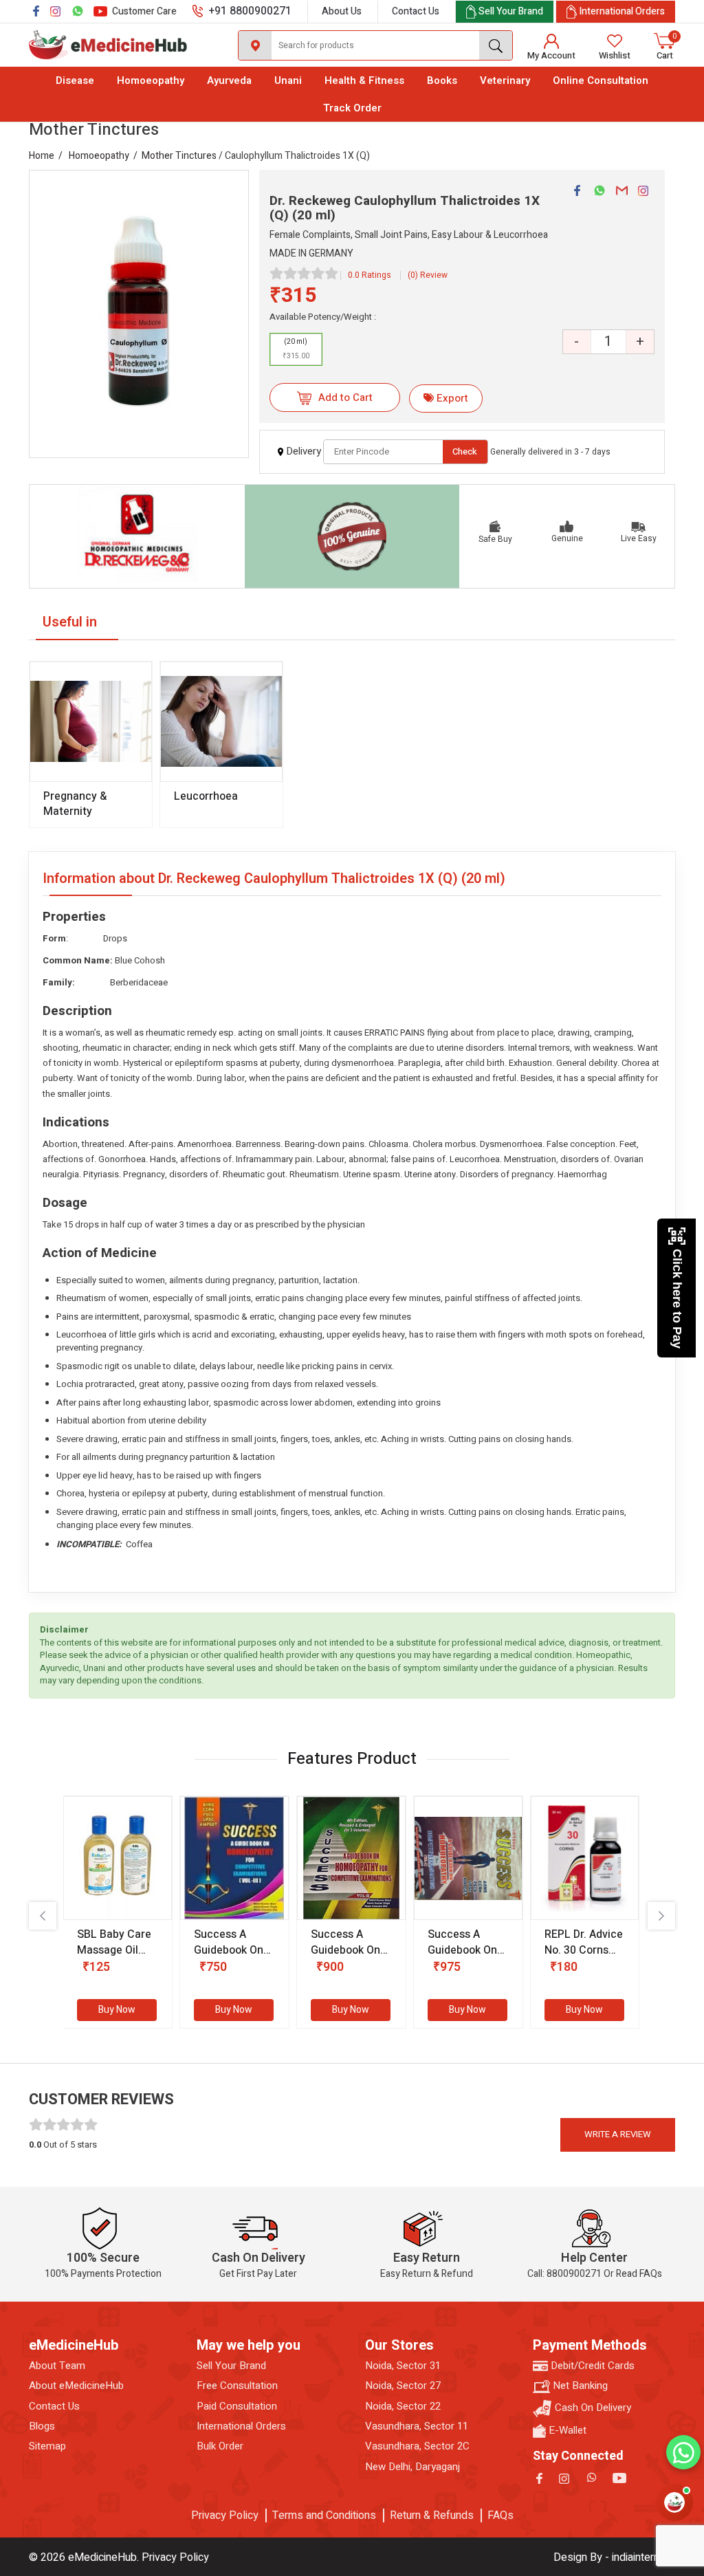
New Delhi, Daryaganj (412, 2467)
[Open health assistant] (674, 2502)
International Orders (241, 2426)
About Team (57, 2366)
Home (42, 156)
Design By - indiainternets (614, 2557)
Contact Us (416, 11)
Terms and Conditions (324, 2515)
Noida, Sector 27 (403, 2386)
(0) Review (428, 275)
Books (442, 80)
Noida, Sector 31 (403, 2366)
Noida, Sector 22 (403, 2406)
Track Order (352, 108)
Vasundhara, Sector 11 (417, 2426)
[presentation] (43, 1916)
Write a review (618, 2134)
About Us (342, 11)
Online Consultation (601, 80)
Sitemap (47, 2446)
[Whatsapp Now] (683, 2452)
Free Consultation (237, 2386)
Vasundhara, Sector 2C (417, 2446)
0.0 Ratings (370, 275)
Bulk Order (220, 2446)
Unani (288, 80)
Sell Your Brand (231, 2366)
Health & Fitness (364, 80)
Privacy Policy (225, 2515)
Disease (75, 80)
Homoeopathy (151, 80)
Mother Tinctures (179, 156)
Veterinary (505, 80)
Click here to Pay (677, 1299)
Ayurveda (229, 80)
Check (465, 451)
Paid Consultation (237, 2406)
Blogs (42, 2426)
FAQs (500, 2515)
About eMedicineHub (76, 2386)
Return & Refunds (432, 2515)
